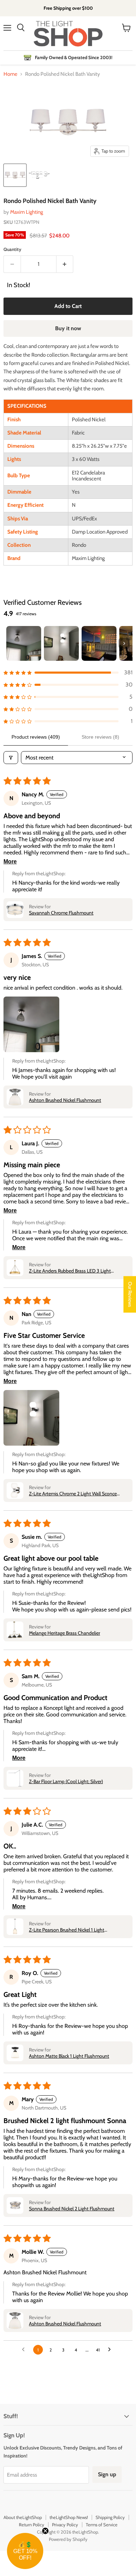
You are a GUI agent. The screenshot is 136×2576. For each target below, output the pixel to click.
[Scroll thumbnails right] (124, 643)
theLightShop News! (69, 2517)
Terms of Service (102, 2525)
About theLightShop (23, 2517)
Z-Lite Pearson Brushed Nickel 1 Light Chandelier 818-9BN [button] (67, 1930)
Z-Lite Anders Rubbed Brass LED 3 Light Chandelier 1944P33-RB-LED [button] (70, 1271)
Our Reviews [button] (130, 1294)
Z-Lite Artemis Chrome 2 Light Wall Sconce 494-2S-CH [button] (73, 1494)
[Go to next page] (111, 2350)
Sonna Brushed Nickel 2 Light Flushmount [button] (72, 2209)
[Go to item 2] (61, 643)
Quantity (12, 249)
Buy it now (68, 328)
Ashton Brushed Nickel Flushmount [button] (65, 1100)
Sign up (107, 2474)
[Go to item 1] (24, 643)
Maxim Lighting (27, 212)
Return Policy (32, 2525)
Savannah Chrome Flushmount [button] (61, 913)
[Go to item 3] (99, 643)
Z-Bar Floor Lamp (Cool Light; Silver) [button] (66, 1781)
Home (10, 74)
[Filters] (11, 758)
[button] (68, 672)
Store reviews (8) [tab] (100, 737)
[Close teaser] (45, 2531)
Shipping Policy (110, 2517)
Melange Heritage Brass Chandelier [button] (65, 1633)
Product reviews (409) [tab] (36, 737)
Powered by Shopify (68, 2539)
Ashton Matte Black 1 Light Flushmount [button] (69, 2056)
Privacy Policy (65, 2525)
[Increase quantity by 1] (65, 264)
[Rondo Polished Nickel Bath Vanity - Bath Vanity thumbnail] (15, 175)
